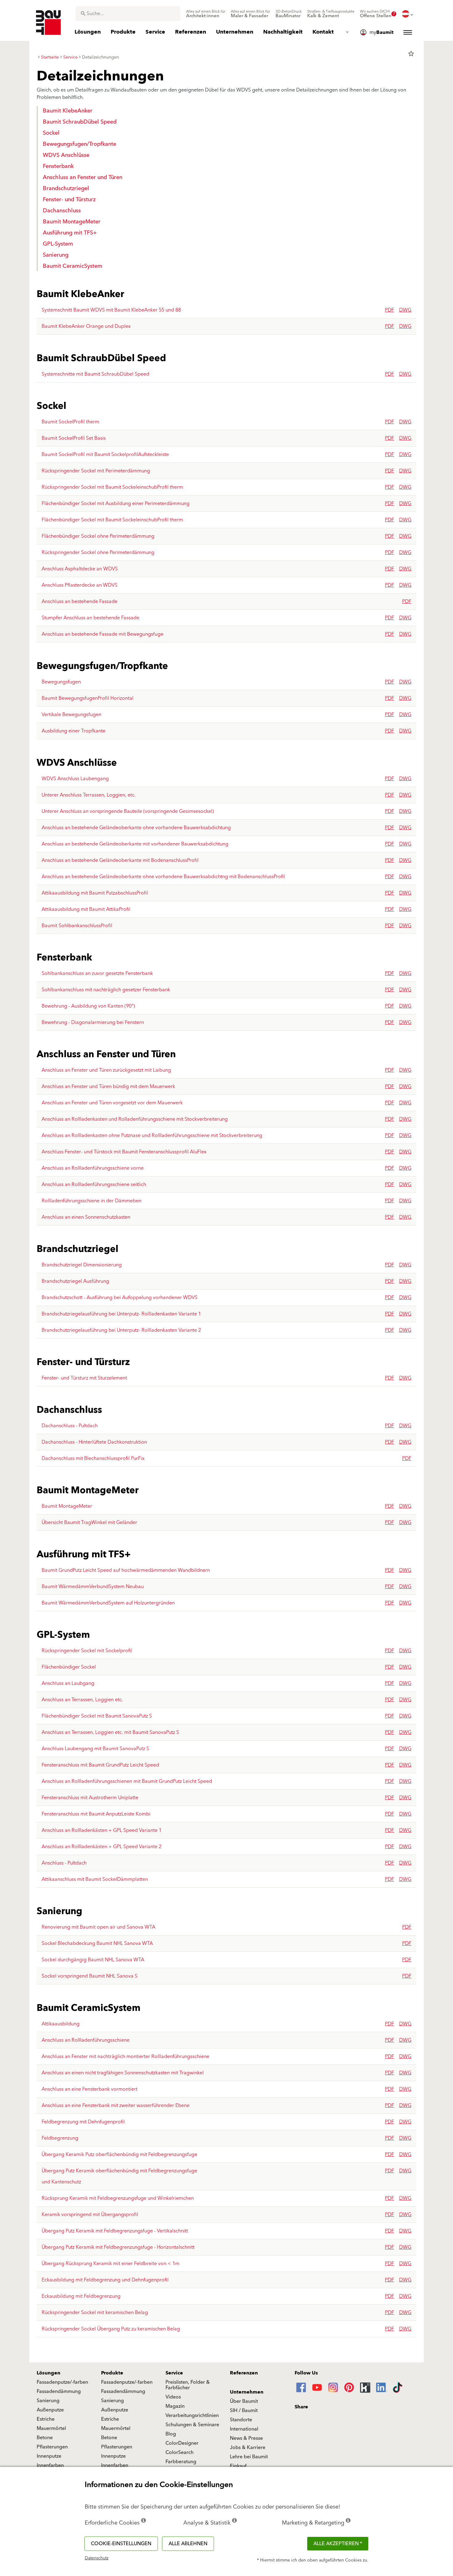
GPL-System (58, 244)
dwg (405, 310)
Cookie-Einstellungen (121, 2544)
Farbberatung (181, 2462)
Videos (173, 2397)
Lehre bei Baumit (249, 2457)
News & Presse (246, 2438)
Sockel (51, 133)
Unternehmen (247, 2392)
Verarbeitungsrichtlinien (192, 2415)
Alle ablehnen (188, 2544)
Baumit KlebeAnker (68, 111)
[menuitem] (206, 14)
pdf (390, 310)
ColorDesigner (182, 2443)
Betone (45, 2438)
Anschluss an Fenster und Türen (83, 177)
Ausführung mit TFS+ (70, 233)
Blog (171, 2434)
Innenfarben (50, 2465)
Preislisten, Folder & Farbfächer (188, 2385)
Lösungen (49, 2373)
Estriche (46, 2419)
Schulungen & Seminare (192, 2425)
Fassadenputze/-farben (62, 2382)
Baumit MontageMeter (72, 222)
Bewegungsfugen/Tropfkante (80, 144)
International (244, 2429)
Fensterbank (58, 166)
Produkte (112, 2373)
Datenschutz (97, 2558)
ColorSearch (180, 2452)
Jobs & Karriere (248, 2448)
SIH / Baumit (244, 2411)
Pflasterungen (52, 2447)
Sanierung (56, 255)
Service (174, 2373)
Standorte (241, 2420)
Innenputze (49, 2456)
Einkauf (238, 2466)
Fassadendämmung (59, 2391)
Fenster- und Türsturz (69, 200)
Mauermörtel (51, 2428)
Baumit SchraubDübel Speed (80, 122)
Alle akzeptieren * (338, 2544)
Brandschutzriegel (66, 188)
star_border (411, 54)
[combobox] (128, 14)
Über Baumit (244, 2401)
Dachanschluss (62, 211)
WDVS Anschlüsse (66, 155)
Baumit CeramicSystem (73, 266)
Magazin (175, 2406)
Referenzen (244, 2373)
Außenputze (50, 2410)
